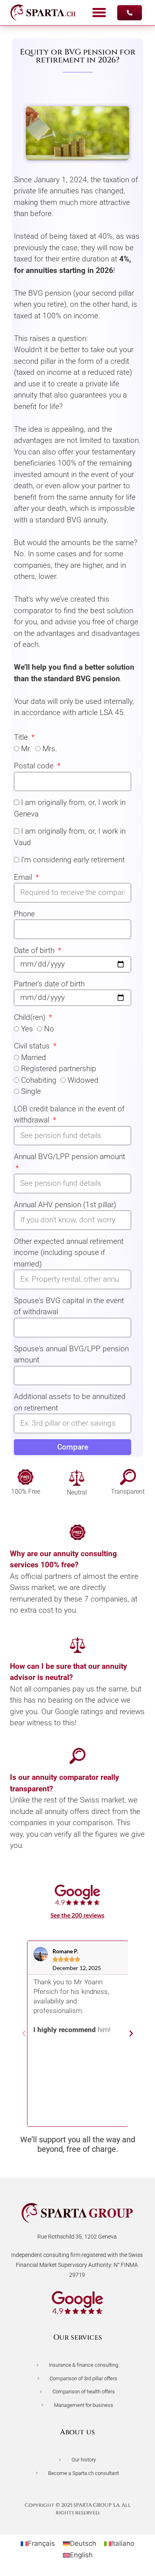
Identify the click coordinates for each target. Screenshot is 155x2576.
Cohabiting (39, 1080)
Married (34, 1057)
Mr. (26, 749)
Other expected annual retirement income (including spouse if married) (69, 1253)
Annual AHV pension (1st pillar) (65, 1205)
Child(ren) (31, 1017)
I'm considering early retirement (73, 860)
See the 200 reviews (77, 1915)
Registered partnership (59, 1069)
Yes (27, 1029)
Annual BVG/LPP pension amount (70, 1156)
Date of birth (35, 950)
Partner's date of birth (49, 984)
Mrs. (50, 749)
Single (31, 1091)
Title (22, 737)
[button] (99, 13)
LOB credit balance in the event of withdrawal (69, 1115)
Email (24, 877)
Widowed (83, 1080)
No (49, 1029)
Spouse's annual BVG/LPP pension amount (71, 1354)
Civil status (33, 1046)
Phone (24, 914)
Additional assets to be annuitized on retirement (70, 1402)
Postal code (35, 766)
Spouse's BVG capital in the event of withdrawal (69, 1306)
